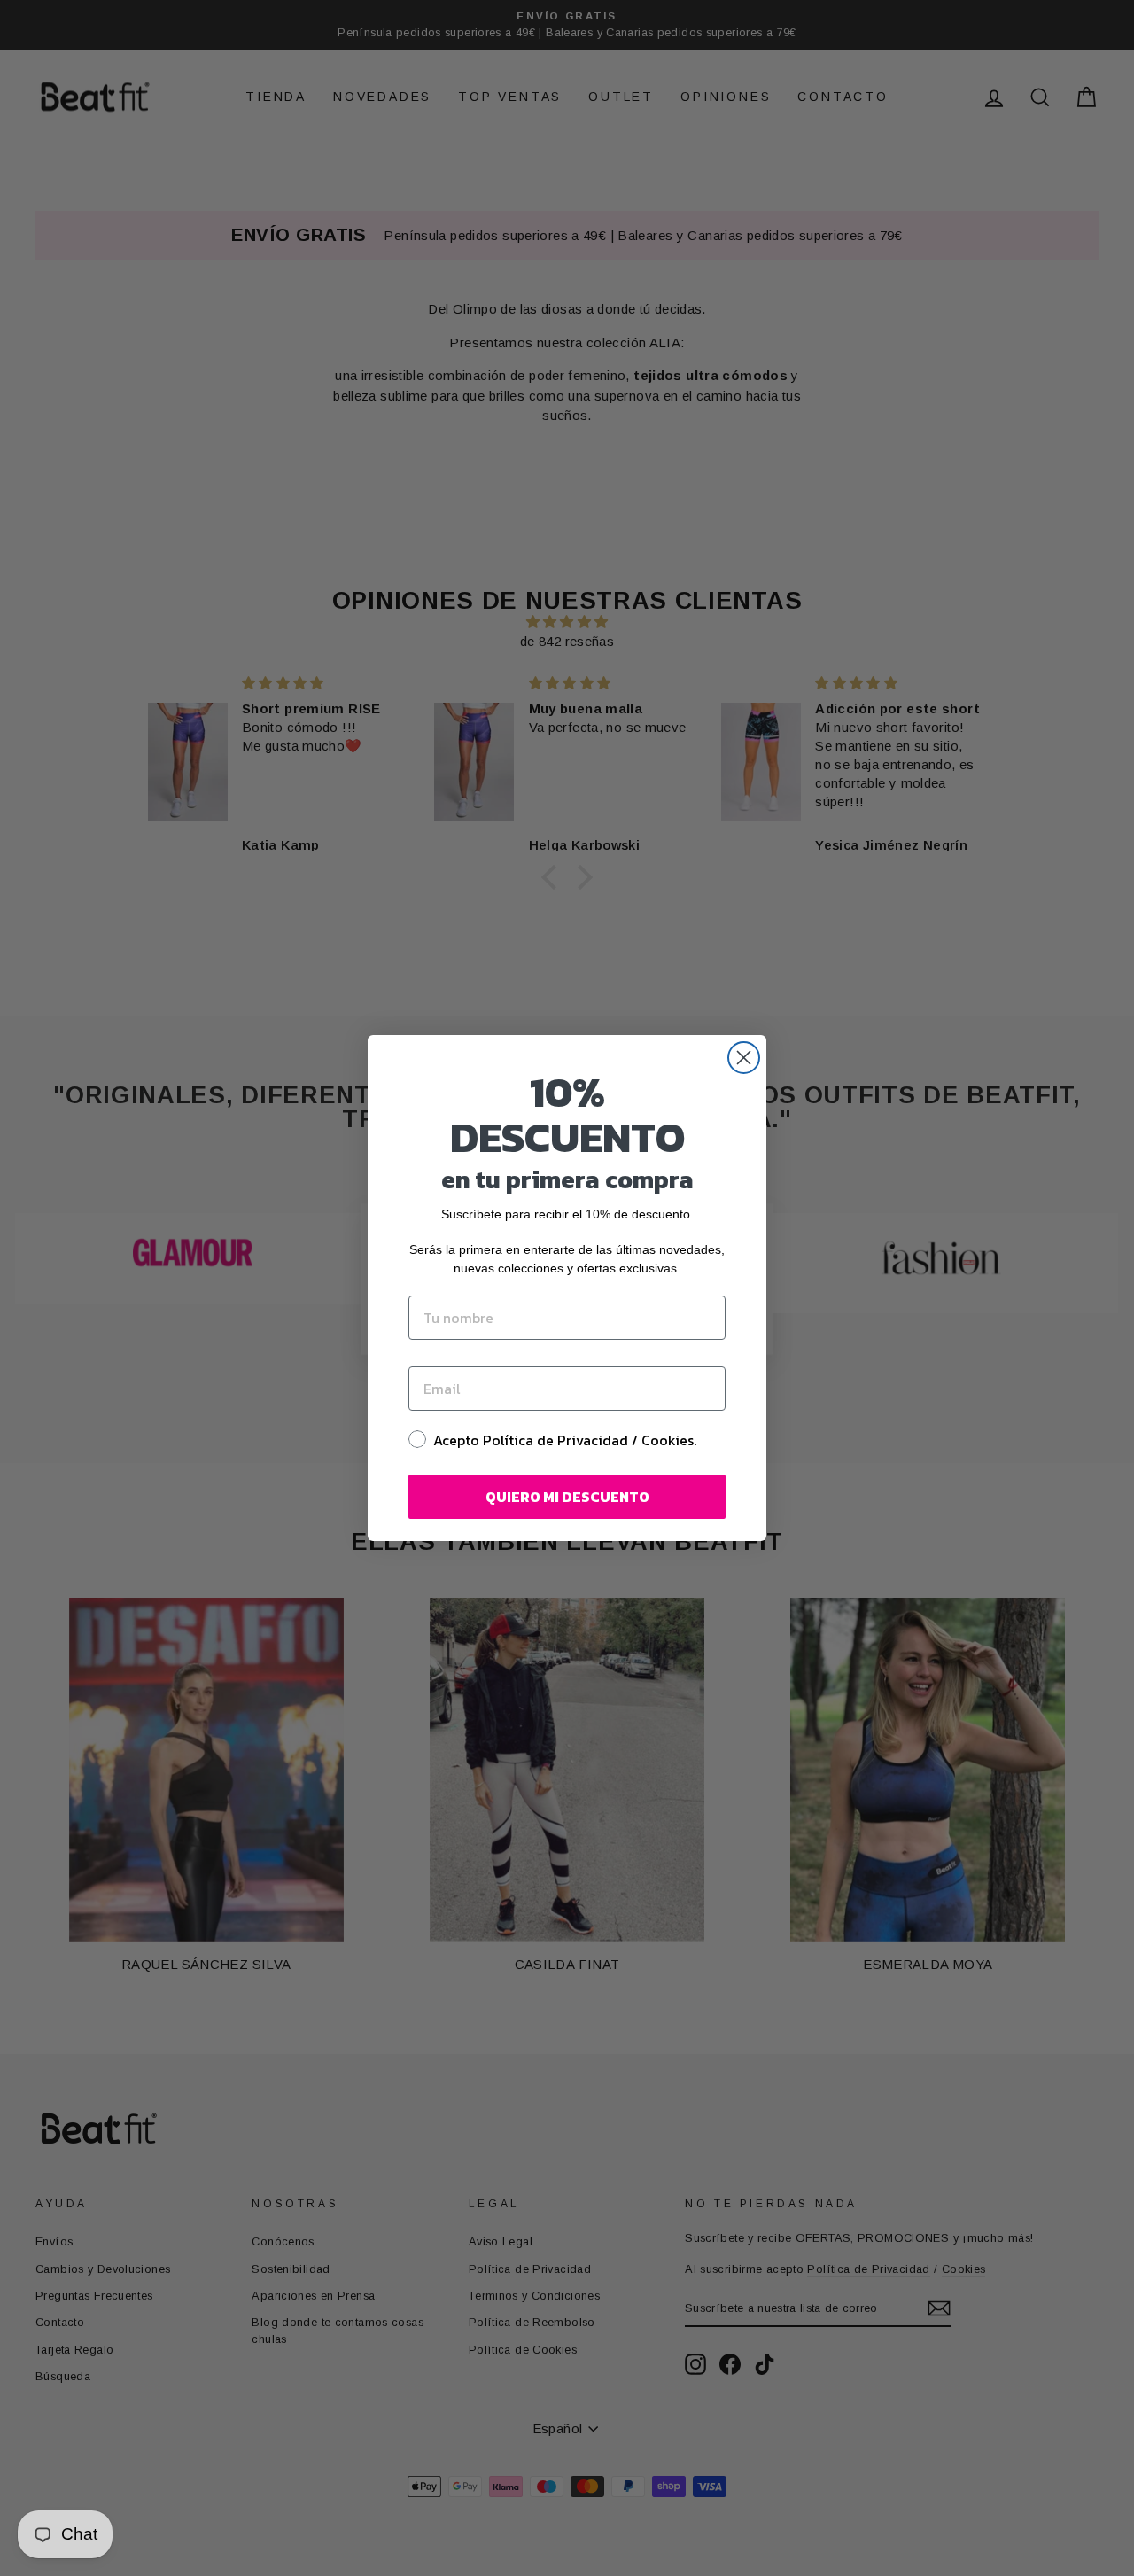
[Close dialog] (744, 1058)
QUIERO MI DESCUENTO (567, 1497)
